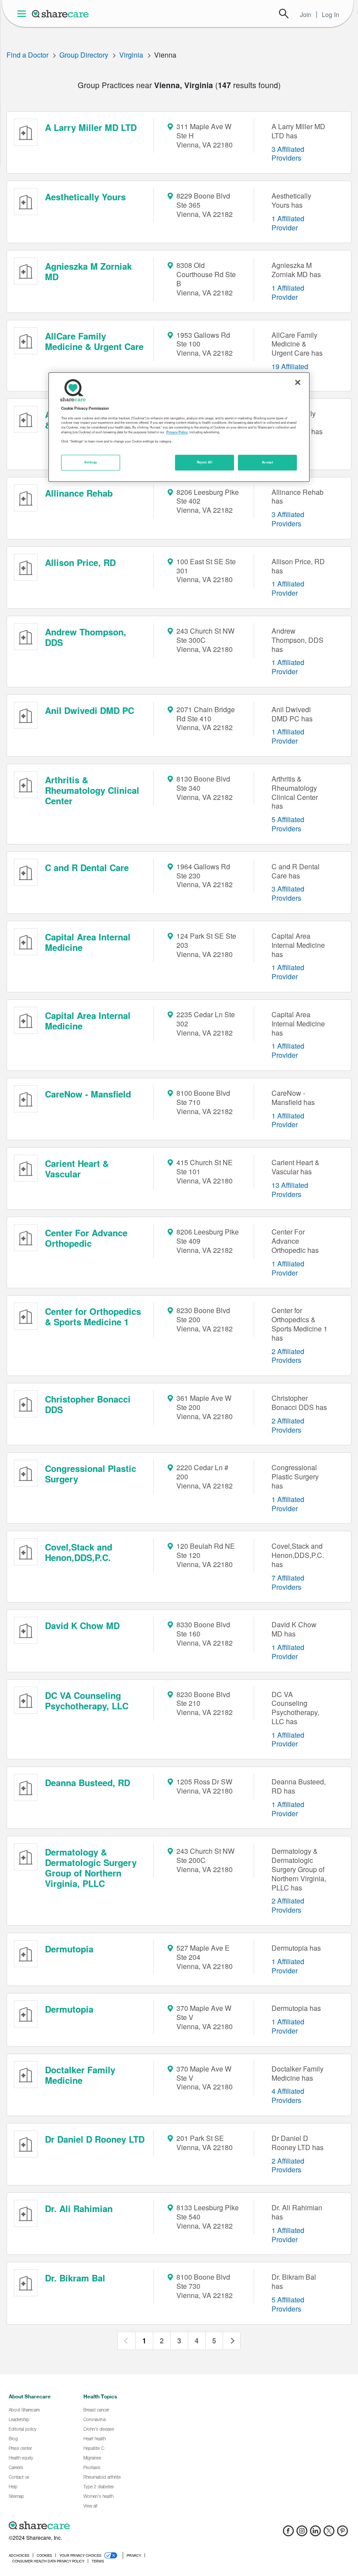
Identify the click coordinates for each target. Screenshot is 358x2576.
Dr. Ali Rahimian (79, 2208)
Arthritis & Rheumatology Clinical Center (92, 790)
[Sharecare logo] (105, 2526)
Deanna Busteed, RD (88, 1782)
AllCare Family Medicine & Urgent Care (94, 341)
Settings (91, 462)
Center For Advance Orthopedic (86, 1238)
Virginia (131, 55)
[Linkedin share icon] (315, 2533)
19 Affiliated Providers (290, 371)
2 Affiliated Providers (288, 1356)
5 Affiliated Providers (288, 824)
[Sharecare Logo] (61, 14)
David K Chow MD (82, 1625)
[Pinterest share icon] (343, 2533)
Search (284, 14)
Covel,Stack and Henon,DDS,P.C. (79, 1552)
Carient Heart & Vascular (77, 1168)
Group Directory (84, 55)
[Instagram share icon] (302, 2533)
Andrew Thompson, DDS (86, 637)
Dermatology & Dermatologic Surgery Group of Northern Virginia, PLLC (91, 1868)
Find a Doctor (28, 55)
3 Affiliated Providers (288, 154)
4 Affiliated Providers (288, 2096)
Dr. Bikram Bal (75, 2278)
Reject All (205, 462)
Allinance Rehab (79, 493)
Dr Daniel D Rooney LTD (95, 2139)
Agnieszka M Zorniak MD (88, 271)
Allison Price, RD (80, 562)
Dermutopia (69, 1949)
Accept (267, 462)
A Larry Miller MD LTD (91, 127)
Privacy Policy (177, 432)
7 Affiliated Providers (288, 1582)
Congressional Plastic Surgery (91, 1473)
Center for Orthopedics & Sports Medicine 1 (93, 1316)
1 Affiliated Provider (288, 223)
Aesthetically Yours (85, 197)
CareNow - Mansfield (88, 1094)
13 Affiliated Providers (290, 1190)
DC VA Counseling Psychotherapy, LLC (87, 1700)
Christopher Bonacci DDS (88, 1404)
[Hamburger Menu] (23, 14)
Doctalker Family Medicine (80, 2075)
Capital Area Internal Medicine (88, 942)
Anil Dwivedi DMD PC (89, 710)
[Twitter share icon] (329, 2533)
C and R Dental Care (87, 867)
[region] (179, 427)
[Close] (298, 383)
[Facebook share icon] (288, 2533)
